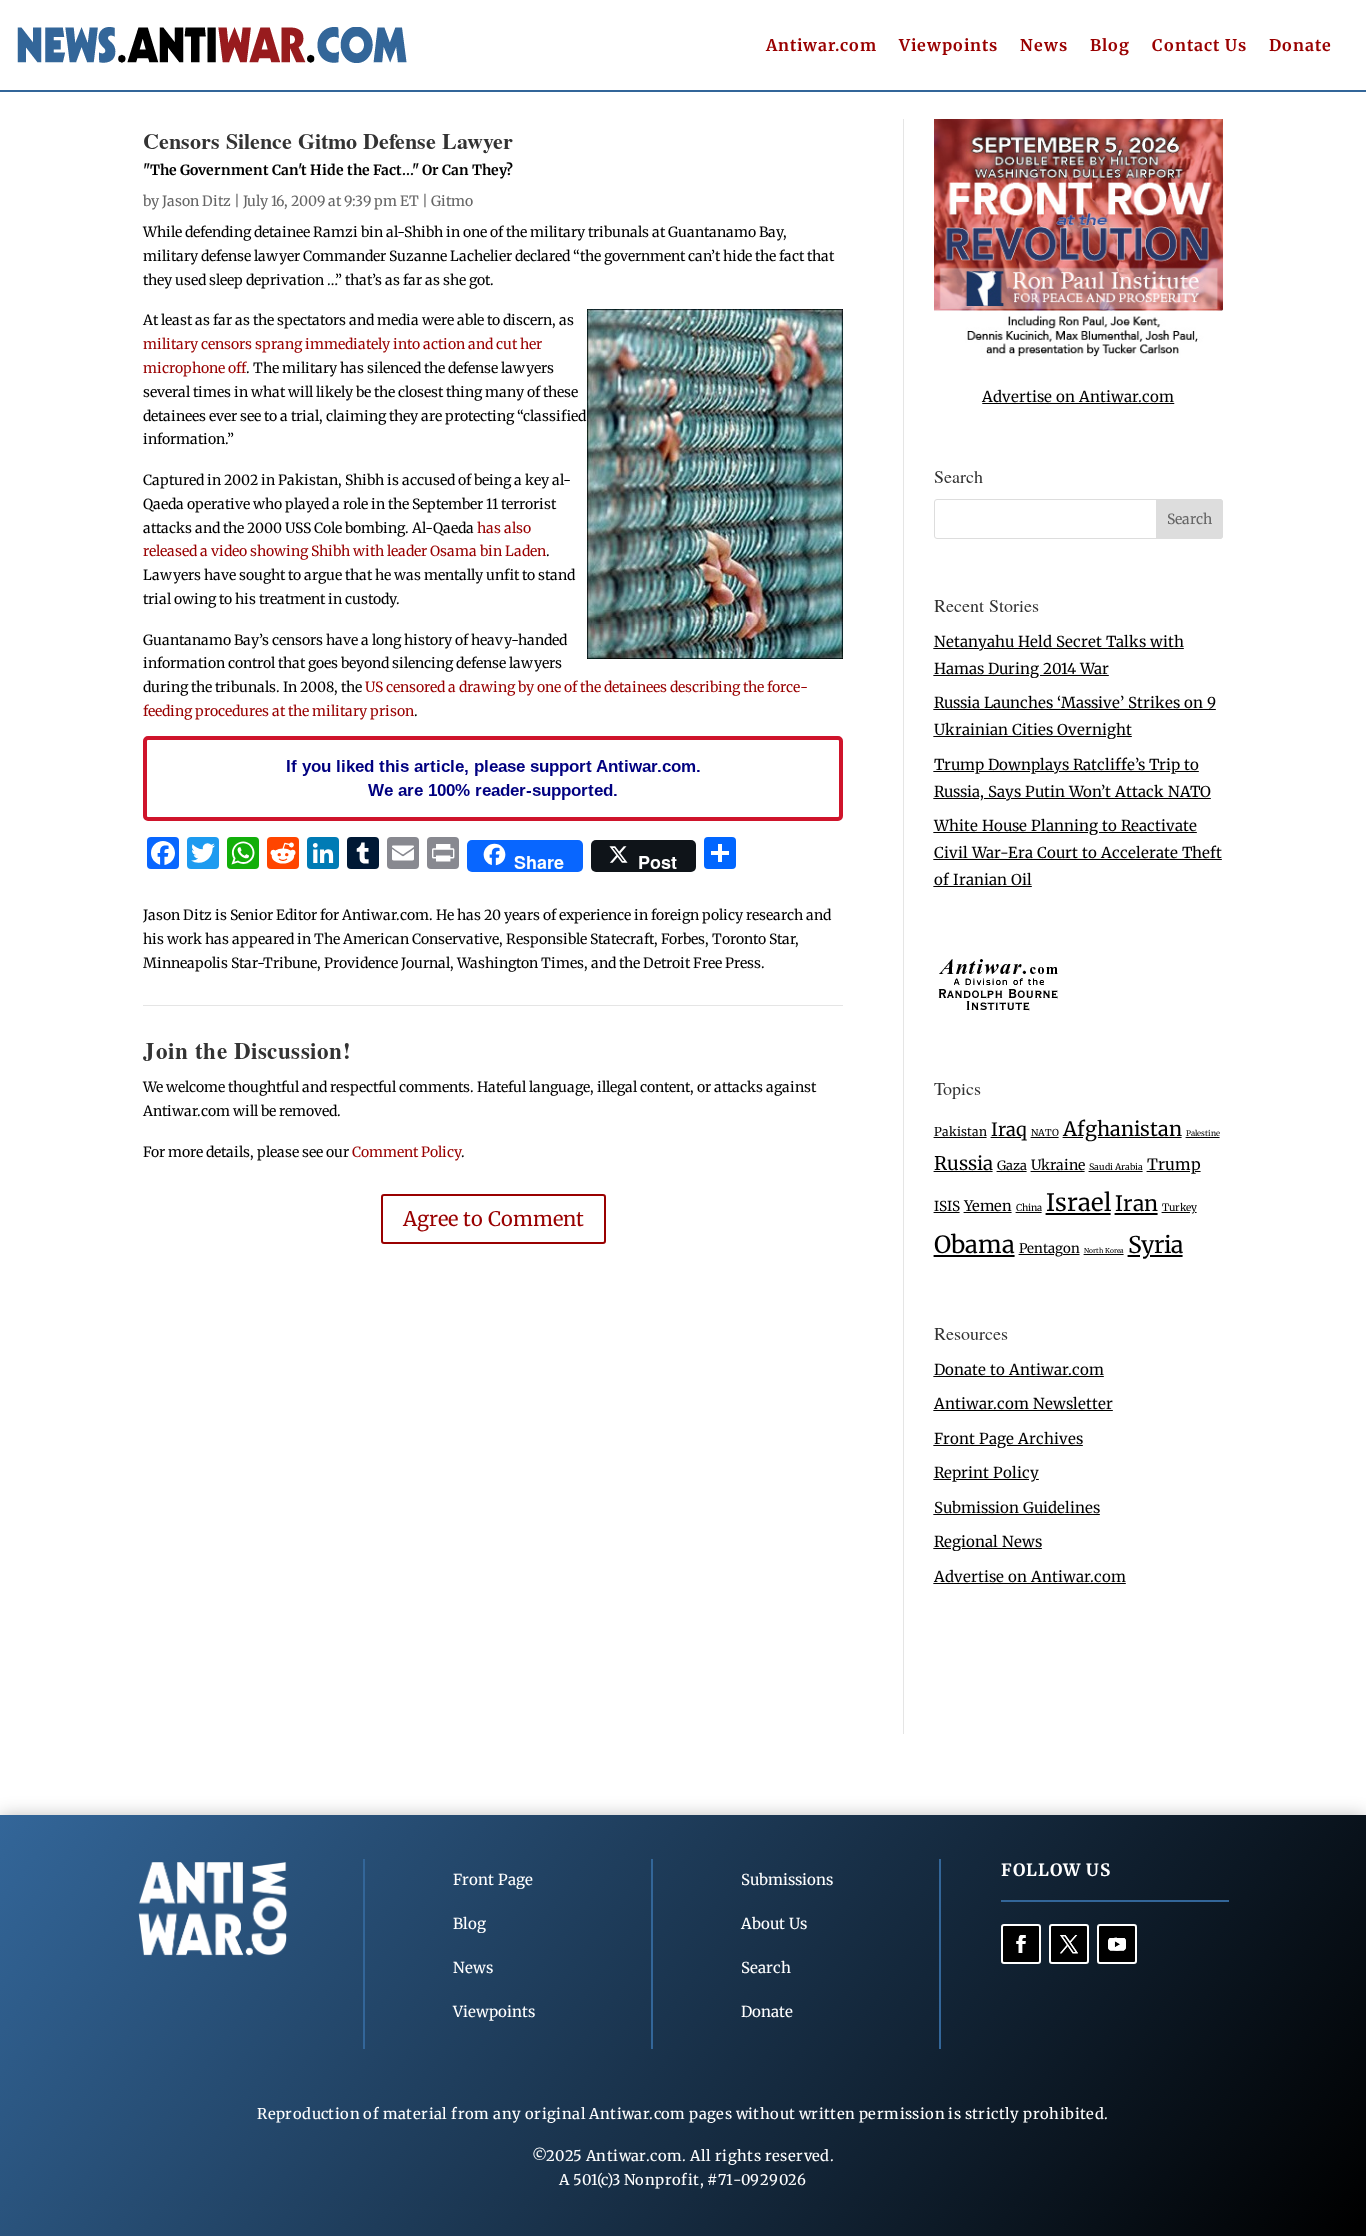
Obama (974, 1244)
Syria (1155, 1244)
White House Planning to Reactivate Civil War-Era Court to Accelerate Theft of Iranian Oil (1078, 852)
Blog (1110, 46)
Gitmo (452, 201)
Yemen (988, 1206)
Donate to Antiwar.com (1019, 1369)
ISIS (947, 1206)
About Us (774, 1923)
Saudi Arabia (1116, 1166)
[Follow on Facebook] (1021, 1944)
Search (766, 1967)
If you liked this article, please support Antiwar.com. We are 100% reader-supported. (493, 778)
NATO (1045, 1133)
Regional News (988, 1541)
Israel (1078, 1202)
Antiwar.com (821, 46)
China (1029, 1208)
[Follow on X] (1069, 1944)
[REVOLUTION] (1078, 352)
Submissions (787, 1879)
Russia (963, 1163)
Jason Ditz (196, 201)
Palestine (1203, 1133)
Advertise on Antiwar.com (1078, 396)
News (1044, 46)
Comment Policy (406, 1152)
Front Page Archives (1008, 1438)
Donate (1300, 46)
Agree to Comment (493, 1218)
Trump (1174, 1164)
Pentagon (1049, 1248)
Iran (1136, 1203)
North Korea (1104, 1250)
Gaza (1012, 1165)
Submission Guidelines (1017, 1507)
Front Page (493, 1879)
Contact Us (1199, 46)
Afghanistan (1122, 1128)
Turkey (1179, 1207)
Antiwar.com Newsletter (1023, 1403)
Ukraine (1058, 1165)
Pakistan (960, 1131)
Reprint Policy (986, 1472)
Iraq (1009, 1129)
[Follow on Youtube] (1117, 1944)
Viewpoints (948, 46)
